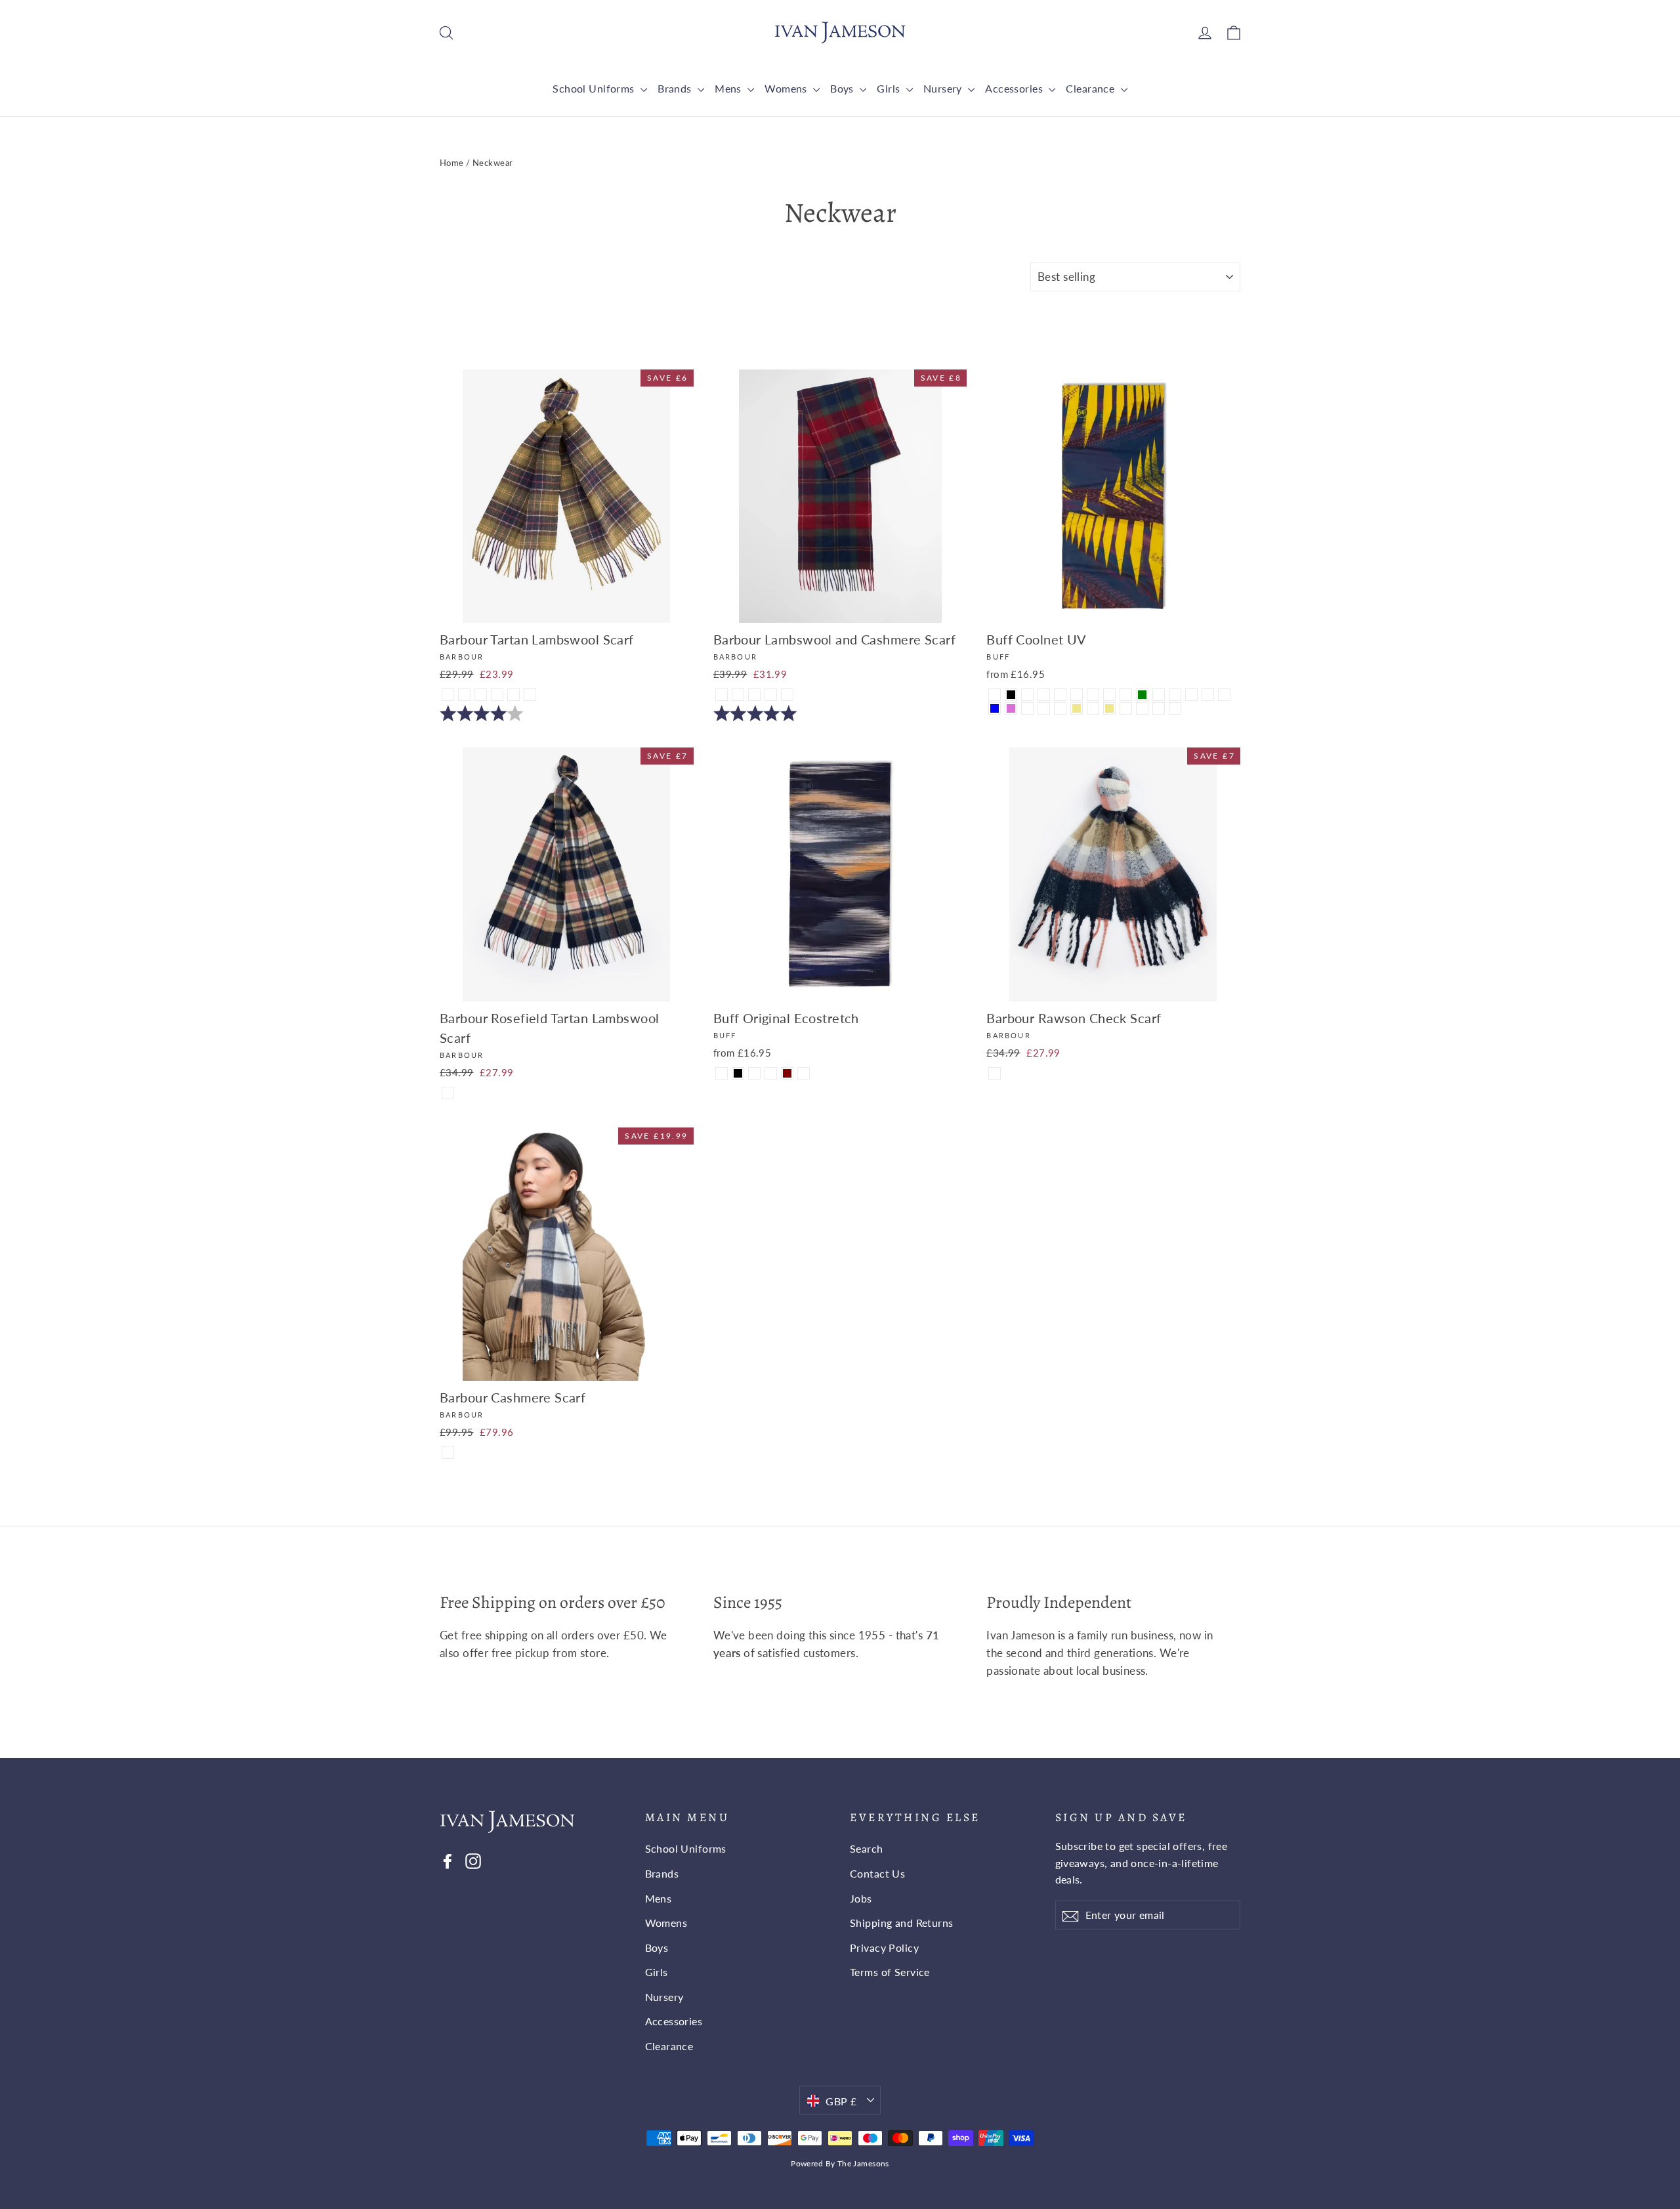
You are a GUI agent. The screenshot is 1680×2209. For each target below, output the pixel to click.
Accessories (1015, 88)
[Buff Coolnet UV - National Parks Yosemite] (1093, 708)
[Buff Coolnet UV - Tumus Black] (1011, 695)
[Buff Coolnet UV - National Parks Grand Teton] (1175, 708)
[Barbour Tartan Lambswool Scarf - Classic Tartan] (448, 695)
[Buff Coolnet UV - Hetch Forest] (1060, 708)
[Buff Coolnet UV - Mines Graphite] (1109, 695)
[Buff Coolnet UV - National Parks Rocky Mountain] (1027, 708)
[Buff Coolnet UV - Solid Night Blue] (995, 708)
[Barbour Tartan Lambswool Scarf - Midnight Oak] (464, 695)
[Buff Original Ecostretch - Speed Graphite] (804, 1073)
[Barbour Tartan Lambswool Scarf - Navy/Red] (514, 695)
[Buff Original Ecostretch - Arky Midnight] (722, 1073)
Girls (890, 88)
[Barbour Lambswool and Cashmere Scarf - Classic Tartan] (754, 695)
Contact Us (877, 1873)
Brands (676, 88)
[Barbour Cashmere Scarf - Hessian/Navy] (448, 1453)
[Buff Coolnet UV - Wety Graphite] (1093, 695)
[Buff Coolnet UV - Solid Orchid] (1011, 708)
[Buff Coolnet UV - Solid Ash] (1208, 695)
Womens (787, 88)
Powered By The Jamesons (840, 2163)
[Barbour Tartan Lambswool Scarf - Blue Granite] (481, 695)
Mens (729, 88)
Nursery (944, 88)
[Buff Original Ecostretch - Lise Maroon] (787, 1073)
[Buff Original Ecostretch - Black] (738, 1073)
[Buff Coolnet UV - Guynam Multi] (1159, 695)
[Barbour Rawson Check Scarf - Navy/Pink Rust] (995, 1073)
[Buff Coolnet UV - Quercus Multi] (995, 695)
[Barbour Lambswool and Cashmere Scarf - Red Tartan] (787, 695)
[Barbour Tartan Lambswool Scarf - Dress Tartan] (497, 695)
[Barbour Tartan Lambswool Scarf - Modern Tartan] (530, 695)
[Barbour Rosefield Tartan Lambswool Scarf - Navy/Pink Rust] (448, 1093)
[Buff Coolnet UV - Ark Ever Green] (1142, 695)
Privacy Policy (884, 1947)
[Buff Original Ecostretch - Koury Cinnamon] (754, 1073)
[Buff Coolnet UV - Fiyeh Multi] (1060, 695)
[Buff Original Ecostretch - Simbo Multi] (771, 1073)
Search (867, 1848)
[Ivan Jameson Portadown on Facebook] (448, 1860)
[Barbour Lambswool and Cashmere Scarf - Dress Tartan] (771, 695)
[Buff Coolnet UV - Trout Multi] (1126, 708)
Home (452, 163)
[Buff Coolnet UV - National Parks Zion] (1175, 695)
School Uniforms (595, 88)
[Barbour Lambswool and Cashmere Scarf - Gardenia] (738, 695)
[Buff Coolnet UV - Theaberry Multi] (1044, 695)
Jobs (861, 1898)
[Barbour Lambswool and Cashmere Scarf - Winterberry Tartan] (722, 695)
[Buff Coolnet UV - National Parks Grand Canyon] (1224, 695)
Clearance (1091, 88)
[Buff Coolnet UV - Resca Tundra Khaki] (1109, 708)
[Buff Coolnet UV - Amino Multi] (1077, 695)
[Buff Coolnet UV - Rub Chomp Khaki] (1077, 708)
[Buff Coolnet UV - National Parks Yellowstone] (1159, 708)
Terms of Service (890, 1972)
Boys (843, 88)
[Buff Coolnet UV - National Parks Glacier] (1142, 708)
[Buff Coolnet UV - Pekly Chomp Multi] (1044, 708)
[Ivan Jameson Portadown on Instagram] (473, 1860)
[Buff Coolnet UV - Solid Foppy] (1191, 695)
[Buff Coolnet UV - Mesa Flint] (1027, 695)
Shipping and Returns (902, 1923)
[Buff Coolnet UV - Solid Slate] (1126, 695)
